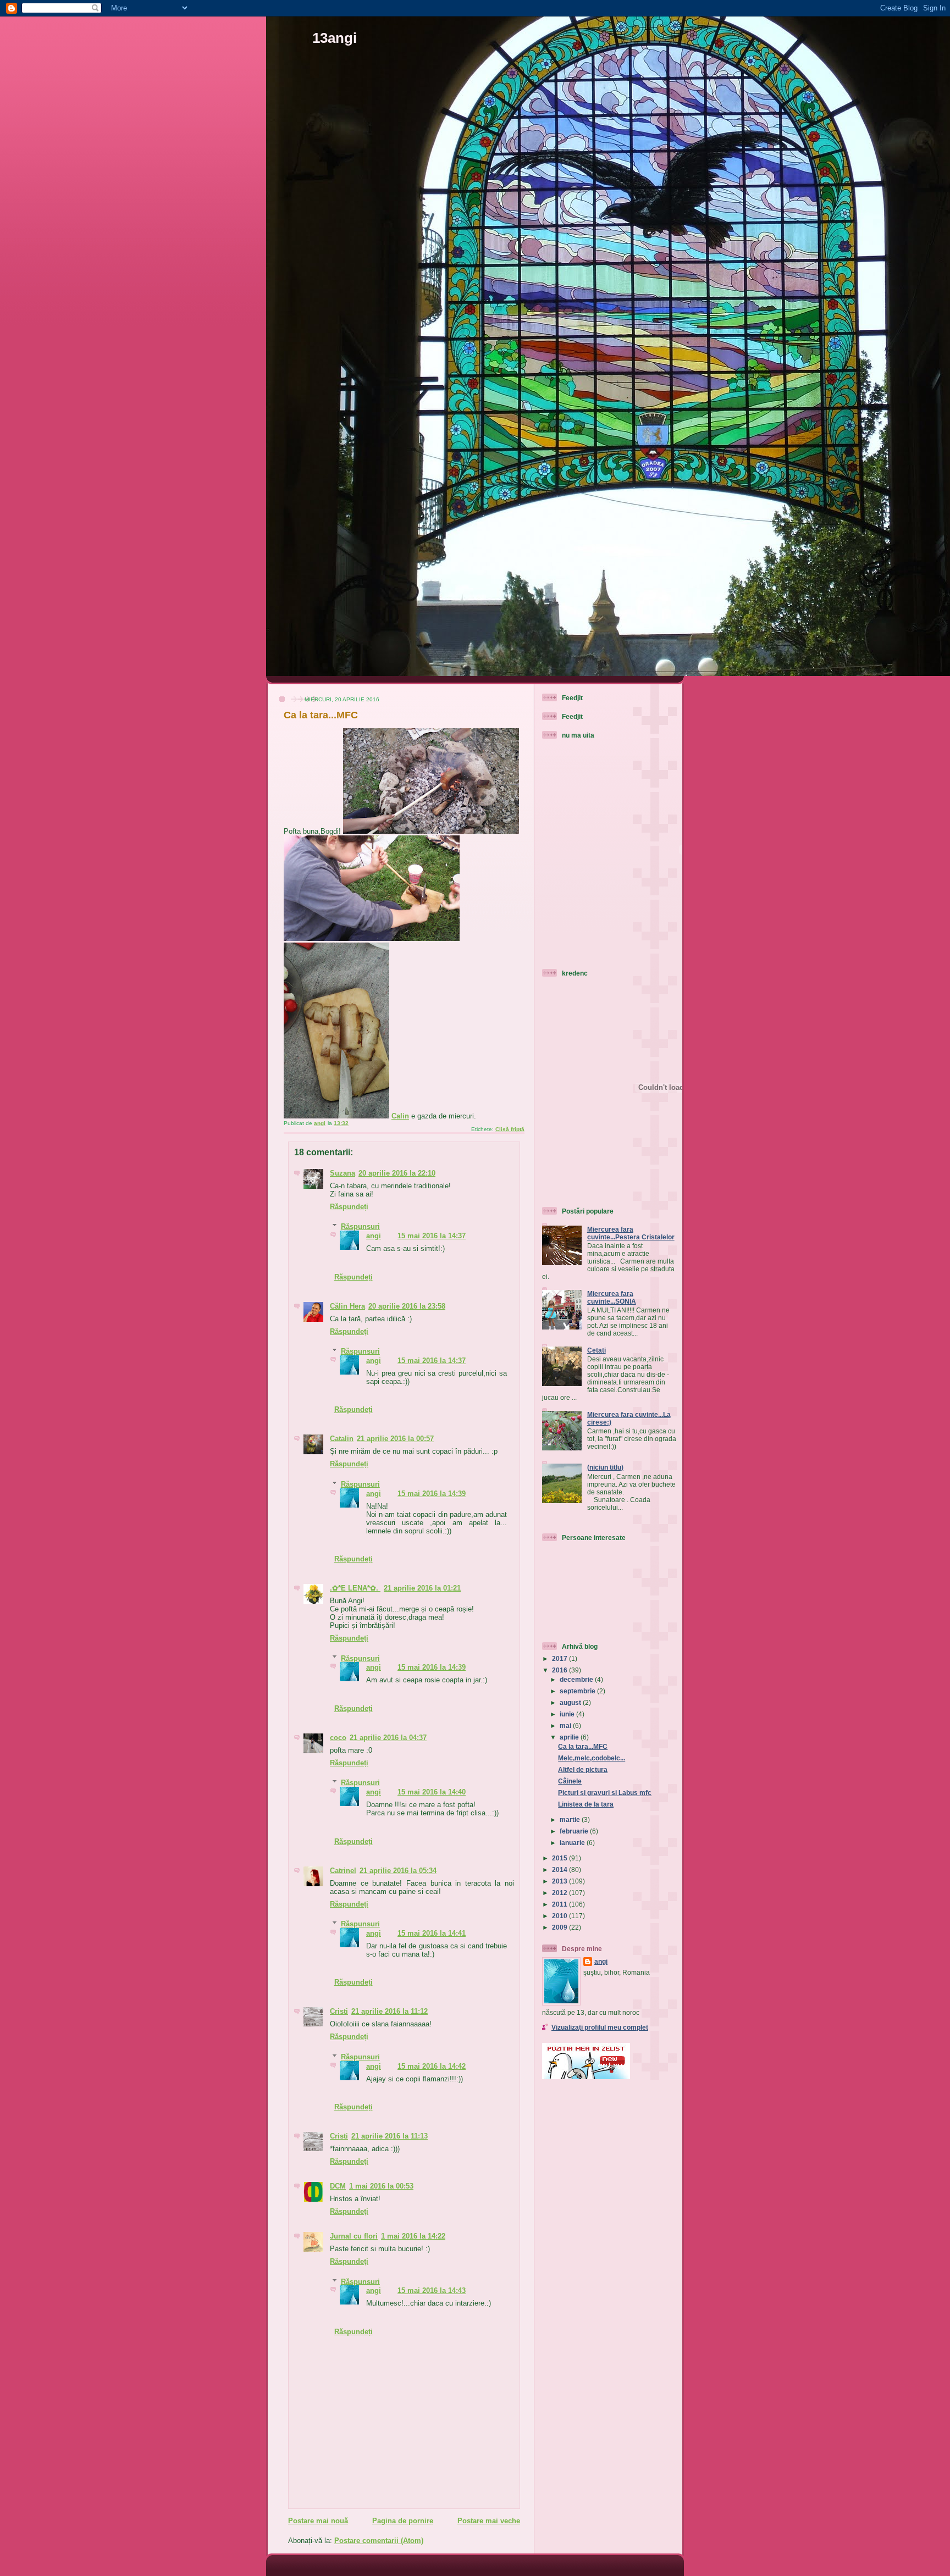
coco (338, 1738)
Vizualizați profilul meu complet (600, 2027)
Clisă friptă (510, 1129)
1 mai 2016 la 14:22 (413, 2236)
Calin (400, 1116)
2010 (560, 1916)
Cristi (339, 2011)
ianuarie (573, 1843)
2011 (560, 1904)
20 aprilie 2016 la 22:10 (397, 1173)
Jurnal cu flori (354, 2236)
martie (571, 1819)
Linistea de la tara (586, 1804)
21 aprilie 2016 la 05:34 (398, 1871)
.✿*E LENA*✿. (355, 1588)
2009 (560, 1927)
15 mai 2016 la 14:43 (432, 2290)
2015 (560, 1858)
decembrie (577, 1679)
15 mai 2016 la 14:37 (432, 1236)
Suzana (343, 1173)
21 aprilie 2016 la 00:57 (395, 1439)
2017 (560, 1658)
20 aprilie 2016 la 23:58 (407, 1306)
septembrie (578, 1691)
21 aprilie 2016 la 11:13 (390, 2136)
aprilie (570, 1737)
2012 (560, 1893)
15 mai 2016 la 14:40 (432, 1792)
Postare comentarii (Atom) (379, 2541)
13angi (335, 38)
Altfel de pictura (583, 1769)
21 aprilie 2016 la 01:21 (422, 1588)
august (571, 1702)
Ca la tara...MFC (583, 1746)
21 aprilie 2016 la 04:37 (388, 1738)
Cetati (596, 1350)
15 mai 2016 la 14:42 (432, 2066)
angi (374, 1236)
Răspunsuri (360, 1226)
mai (566, 1725)
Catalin (342, 1439)
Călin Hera (347, 1306)
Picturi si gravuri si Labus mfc (605, 1793)
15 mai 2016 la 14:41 (432, 1933)
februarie (575, 1831)
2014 (560, 1869)
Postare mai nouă (318, 2521)
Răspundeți (349, 1207)
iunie (568, 1714)
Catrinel (343, 1871)
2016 (560, 1670)
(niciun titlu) (605, 1467)
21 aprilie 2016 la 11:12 (390, 2011)
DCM (338, 2186)
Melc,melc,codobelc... (592, 1758)
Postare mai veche (489, 2521)
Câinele (570, 1781)
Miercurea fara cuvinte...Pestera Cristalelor (631, 1233)
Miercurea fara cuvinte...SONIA (612, 1297)
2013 (560, 1881)
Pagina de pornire (403, 2521)
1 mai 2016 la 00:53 (381, 2186)
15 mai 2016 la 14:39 (432, 1494)
